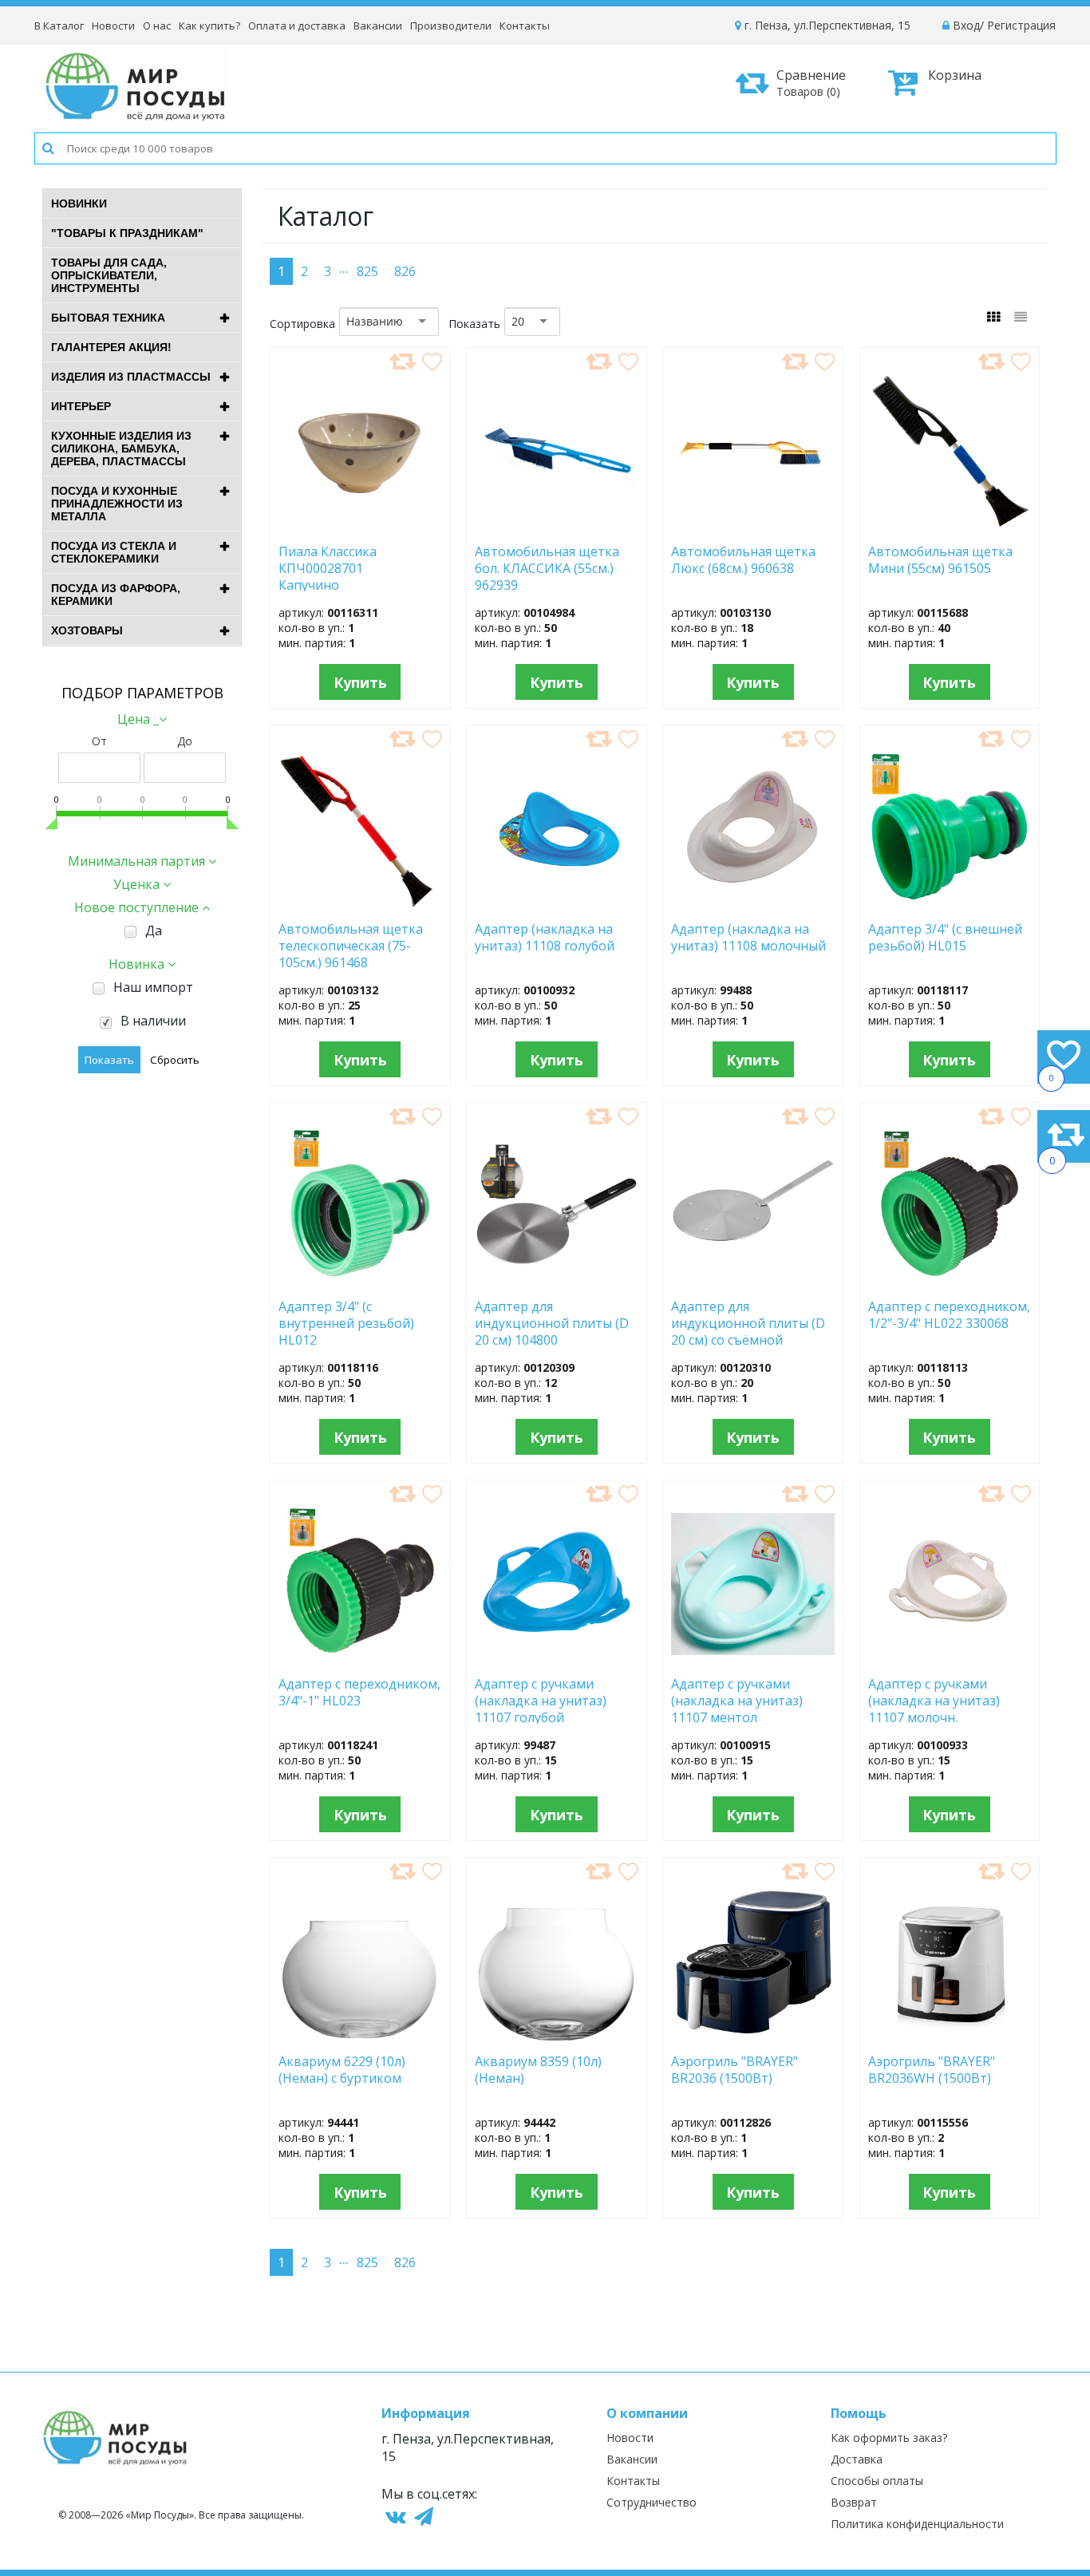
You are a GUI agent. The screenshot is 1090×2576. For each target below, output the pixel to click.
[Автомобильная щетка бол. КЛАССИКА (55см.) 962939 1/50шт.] (557, 527)
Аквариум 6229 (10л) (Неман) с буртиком (350, 2070)
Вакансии (378, 26)
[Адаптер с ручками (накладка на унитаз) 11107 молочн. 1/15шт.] (950, 1659)
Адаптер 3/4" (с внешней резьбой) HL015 (945, 938)
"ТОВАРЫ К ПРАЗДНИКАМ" (127, 233)
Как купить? (209, 26)
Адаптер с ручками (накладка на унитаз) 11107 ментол (737, 1700)
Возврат (854, 2502)
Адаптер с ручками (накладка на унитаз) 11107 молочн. (934, 1700)
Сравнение (811, 83)
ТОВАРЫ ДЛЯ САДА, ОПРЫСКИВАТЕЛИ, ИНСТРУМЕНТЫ (109, 275)
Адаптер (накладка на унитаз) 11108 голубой (545, 938)
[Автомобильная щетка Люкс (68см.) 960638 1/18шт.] (753, 527)
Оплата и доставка (297, 26)
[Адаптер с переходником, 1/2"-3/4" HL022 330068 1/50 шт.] (950, 1282)
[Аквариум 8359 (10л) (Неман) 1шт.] (556, 2037)
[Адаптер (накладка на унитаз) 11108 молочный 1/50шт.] (753, 904)
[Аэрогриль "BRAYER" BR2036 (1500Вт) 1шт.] (753, 2037)
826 (405, 271)
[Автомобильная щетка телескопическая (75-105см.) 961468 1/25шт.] (360, 904)
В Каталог (59, 26)
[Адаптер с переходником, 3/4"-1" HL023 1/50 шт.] (361, 1659)
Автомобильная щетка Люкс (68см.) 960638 (743, 560)
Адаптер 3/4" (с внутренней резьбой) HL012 (346, 1322)
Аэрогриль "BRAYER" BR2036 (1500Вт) (735, 2070)
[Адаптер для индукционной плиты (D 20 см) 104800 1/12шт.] (557, 1282)
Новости (113, 26)
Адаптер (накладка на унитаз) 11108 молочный (748, 938)
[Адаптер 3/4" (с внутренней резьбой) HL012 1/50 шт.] (360, 1282)
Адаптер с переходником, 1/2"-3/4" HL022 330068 (949, 1315)
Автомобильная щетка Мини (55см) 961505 (946, 560)
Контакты (525, 26)
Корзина (955, 75)
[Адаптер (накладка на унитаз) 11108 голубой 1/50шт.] (556, 904)
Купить (360, 682)
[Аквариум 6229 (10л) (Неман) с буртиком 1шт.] (360, 2037)
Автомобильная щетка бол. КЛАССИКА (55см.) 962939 (547, 567)
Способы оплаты (877, 2481)
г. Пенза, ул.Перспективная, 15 (826, 25)
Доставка (857, 2459)
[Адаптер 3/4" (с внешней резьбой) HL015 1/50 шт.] (950, 904)
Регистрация (1021, 25)
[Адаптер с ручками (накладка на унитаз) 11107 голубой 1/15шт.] (557, 1659)
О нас (157, 26)
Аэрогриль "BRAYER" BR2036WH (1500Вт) (933, 2070)
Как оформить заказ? (889, 2438)
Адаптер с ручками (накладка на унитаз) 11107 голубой (541, 1700)
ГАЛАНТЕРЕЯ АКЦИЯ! (111, 347)
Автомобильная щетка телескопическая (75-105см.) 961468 (351, 945)
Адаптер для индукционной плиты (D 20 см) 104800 (552, 1322)
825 (367, 271)
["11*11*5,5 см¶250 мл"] (360, 527)
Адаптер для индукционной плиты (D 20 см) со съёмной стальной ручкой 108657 (748, 1322)
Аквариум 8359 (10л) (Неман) (538, 2070)
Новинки (79, 203)
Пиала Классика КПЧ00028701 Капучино (328, 567)
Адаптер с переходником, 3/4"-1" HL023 (359, 1693)
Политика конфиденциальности (917, 2524)
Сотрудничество (652, 2502)
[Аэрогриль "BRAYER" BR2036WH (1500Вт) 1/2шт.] (950, 2037)
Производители (451, 26)
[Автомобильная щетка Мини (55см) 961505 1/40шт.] (950, 527)
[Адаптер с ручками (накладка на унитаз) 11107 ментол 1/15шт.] (753, 1659)
